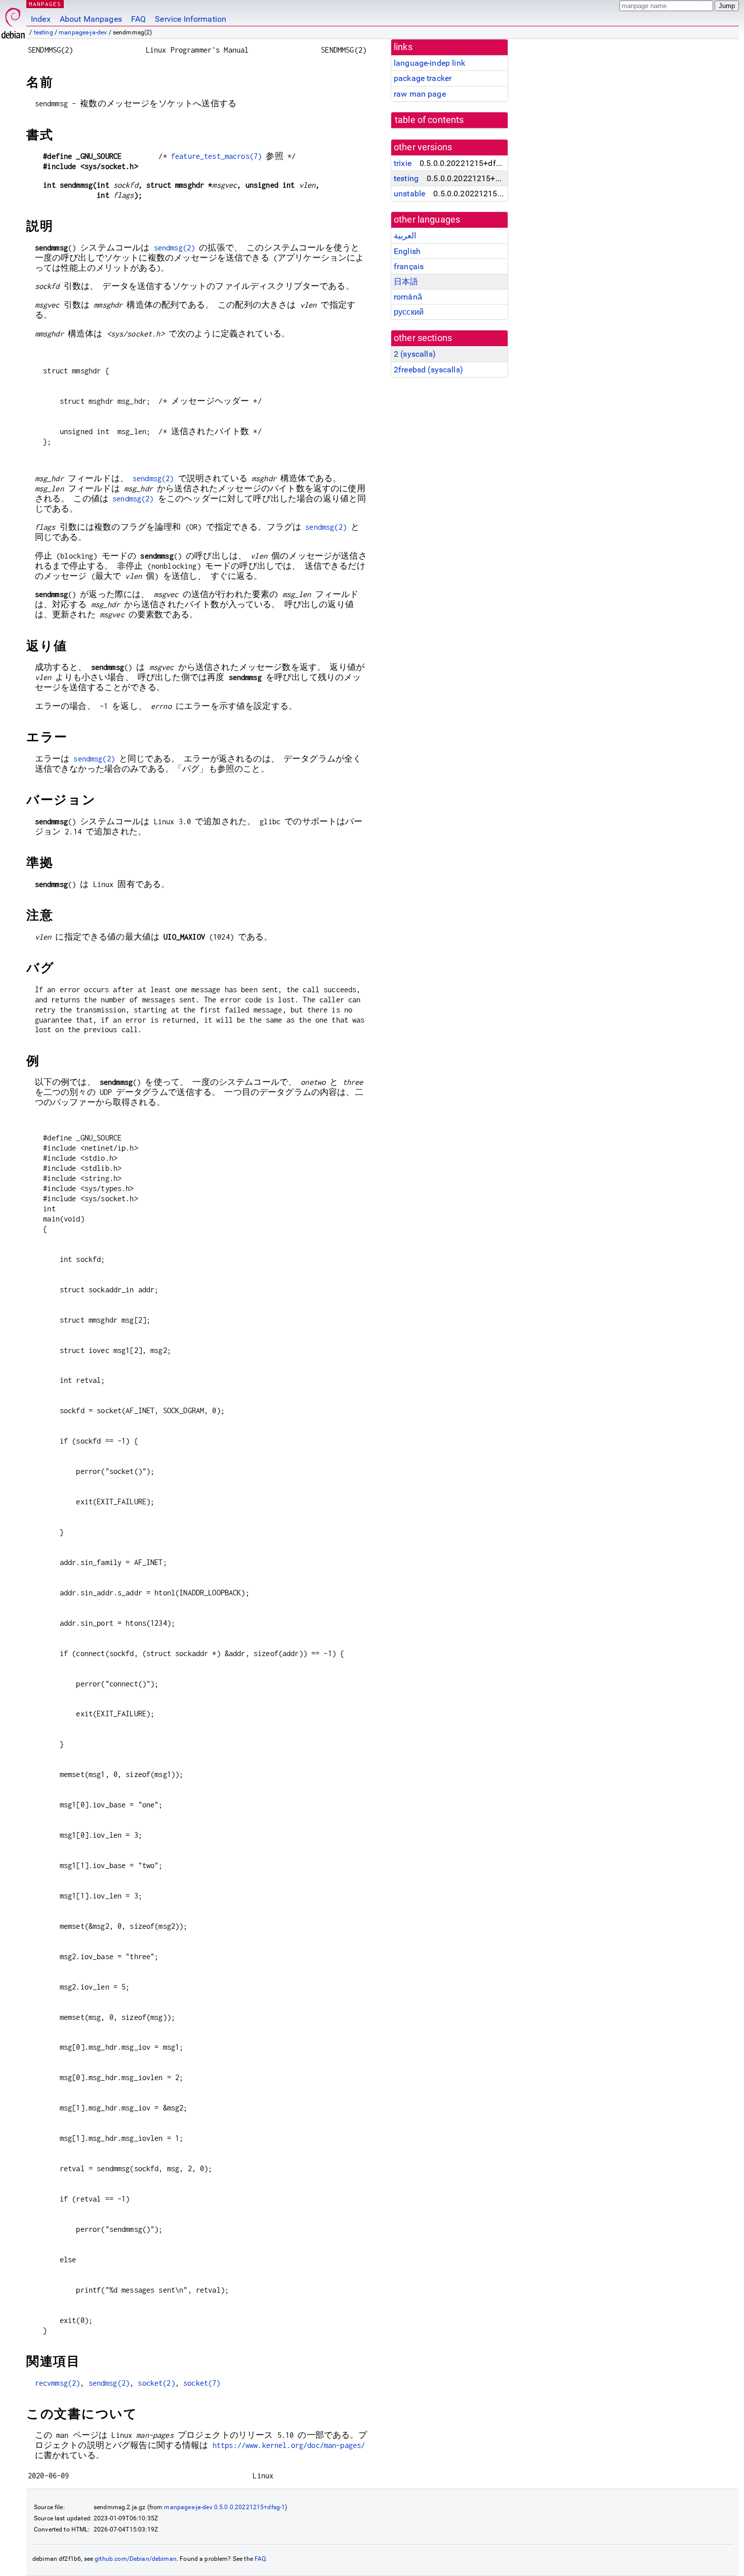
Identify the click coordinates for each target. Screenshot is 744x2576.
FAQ (138, 19)
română (408, 297)
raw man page (420, 94)
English (407, 251)
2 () (415, 354)
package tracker (423, 78)
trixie (403, 163)
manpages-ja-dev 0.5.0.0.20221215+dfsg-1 (224, 2507)
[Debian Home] (13, 20)
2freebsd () (428, 370)
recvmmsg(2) (58, 2383)
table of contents (429, 120)
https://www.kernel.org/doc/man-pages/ (289, 2445)
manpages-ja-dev (83, 32)
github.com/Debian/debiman (136, 2559)
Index (41, 19)
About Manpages (91, 19)
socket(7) (202, 2383)
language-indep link (429, 63)
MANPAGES (45, 4)
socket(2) (156, 2383)
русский (409, 312)
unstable (409, 194)
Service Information (191, 19)
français (409, 266)
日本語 (406, 282)
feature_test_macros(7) (216, 156)
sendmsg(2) (175, 248)
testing (44, 32)
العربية (405, 236)
